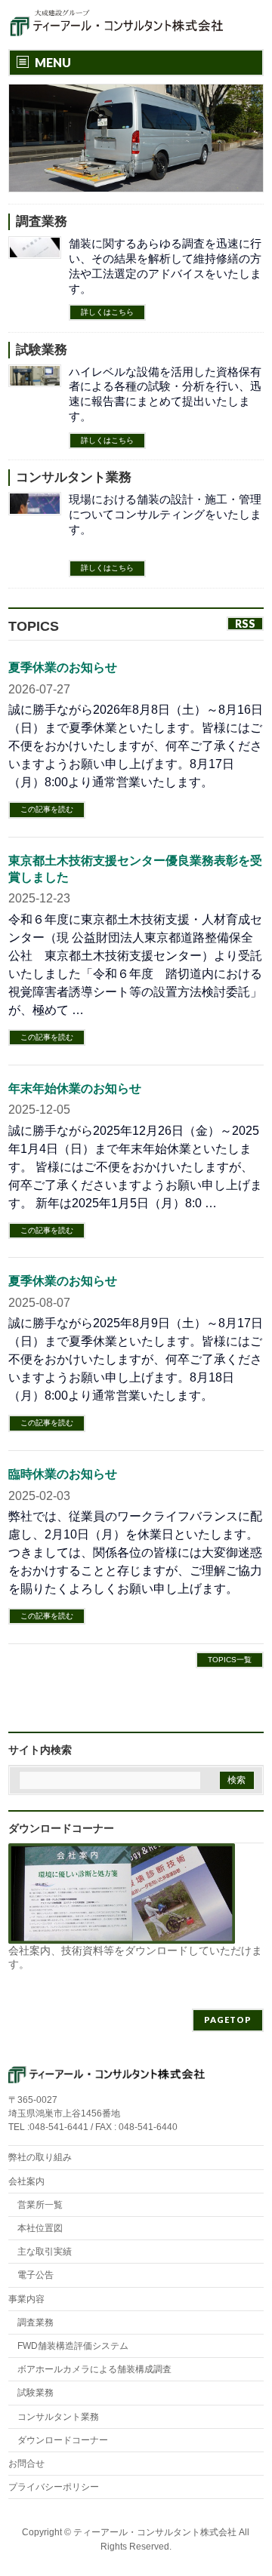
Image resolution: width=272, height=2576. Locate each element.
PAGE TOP (251, 2484)
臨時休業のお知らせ (63, 1474)
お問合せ (26, 2464)
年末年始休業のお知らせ (75, 1088)
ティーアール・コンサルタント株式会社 (155, 2532)
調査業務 (42, 221)
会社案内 (26, 2181)
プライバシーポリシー (54, 2487)
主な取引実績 (45, 2252)
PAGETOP (228, 2020)
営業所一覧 (40, 2205)
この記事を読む (47, 809)
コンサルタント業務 (74, 477)
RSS (245, 624)
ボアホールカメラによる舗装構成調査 (94, 2369)
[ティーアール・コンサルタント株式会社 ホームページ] (117, 25)
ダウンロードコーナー (63, 2440)
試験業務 (42, 350)
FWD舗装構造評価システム (73, 2346)
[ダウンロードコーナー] (122, 1937)
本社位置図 (40, 2228)
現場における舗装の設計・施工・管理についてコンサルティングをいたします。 (165, 514)
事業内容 (26, 2299)
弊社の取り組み (40, 2157)
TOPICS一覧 (230, 1660)
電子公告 (36, 2275)
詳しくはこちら (107, 312)
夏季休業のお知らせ (63, 667)
